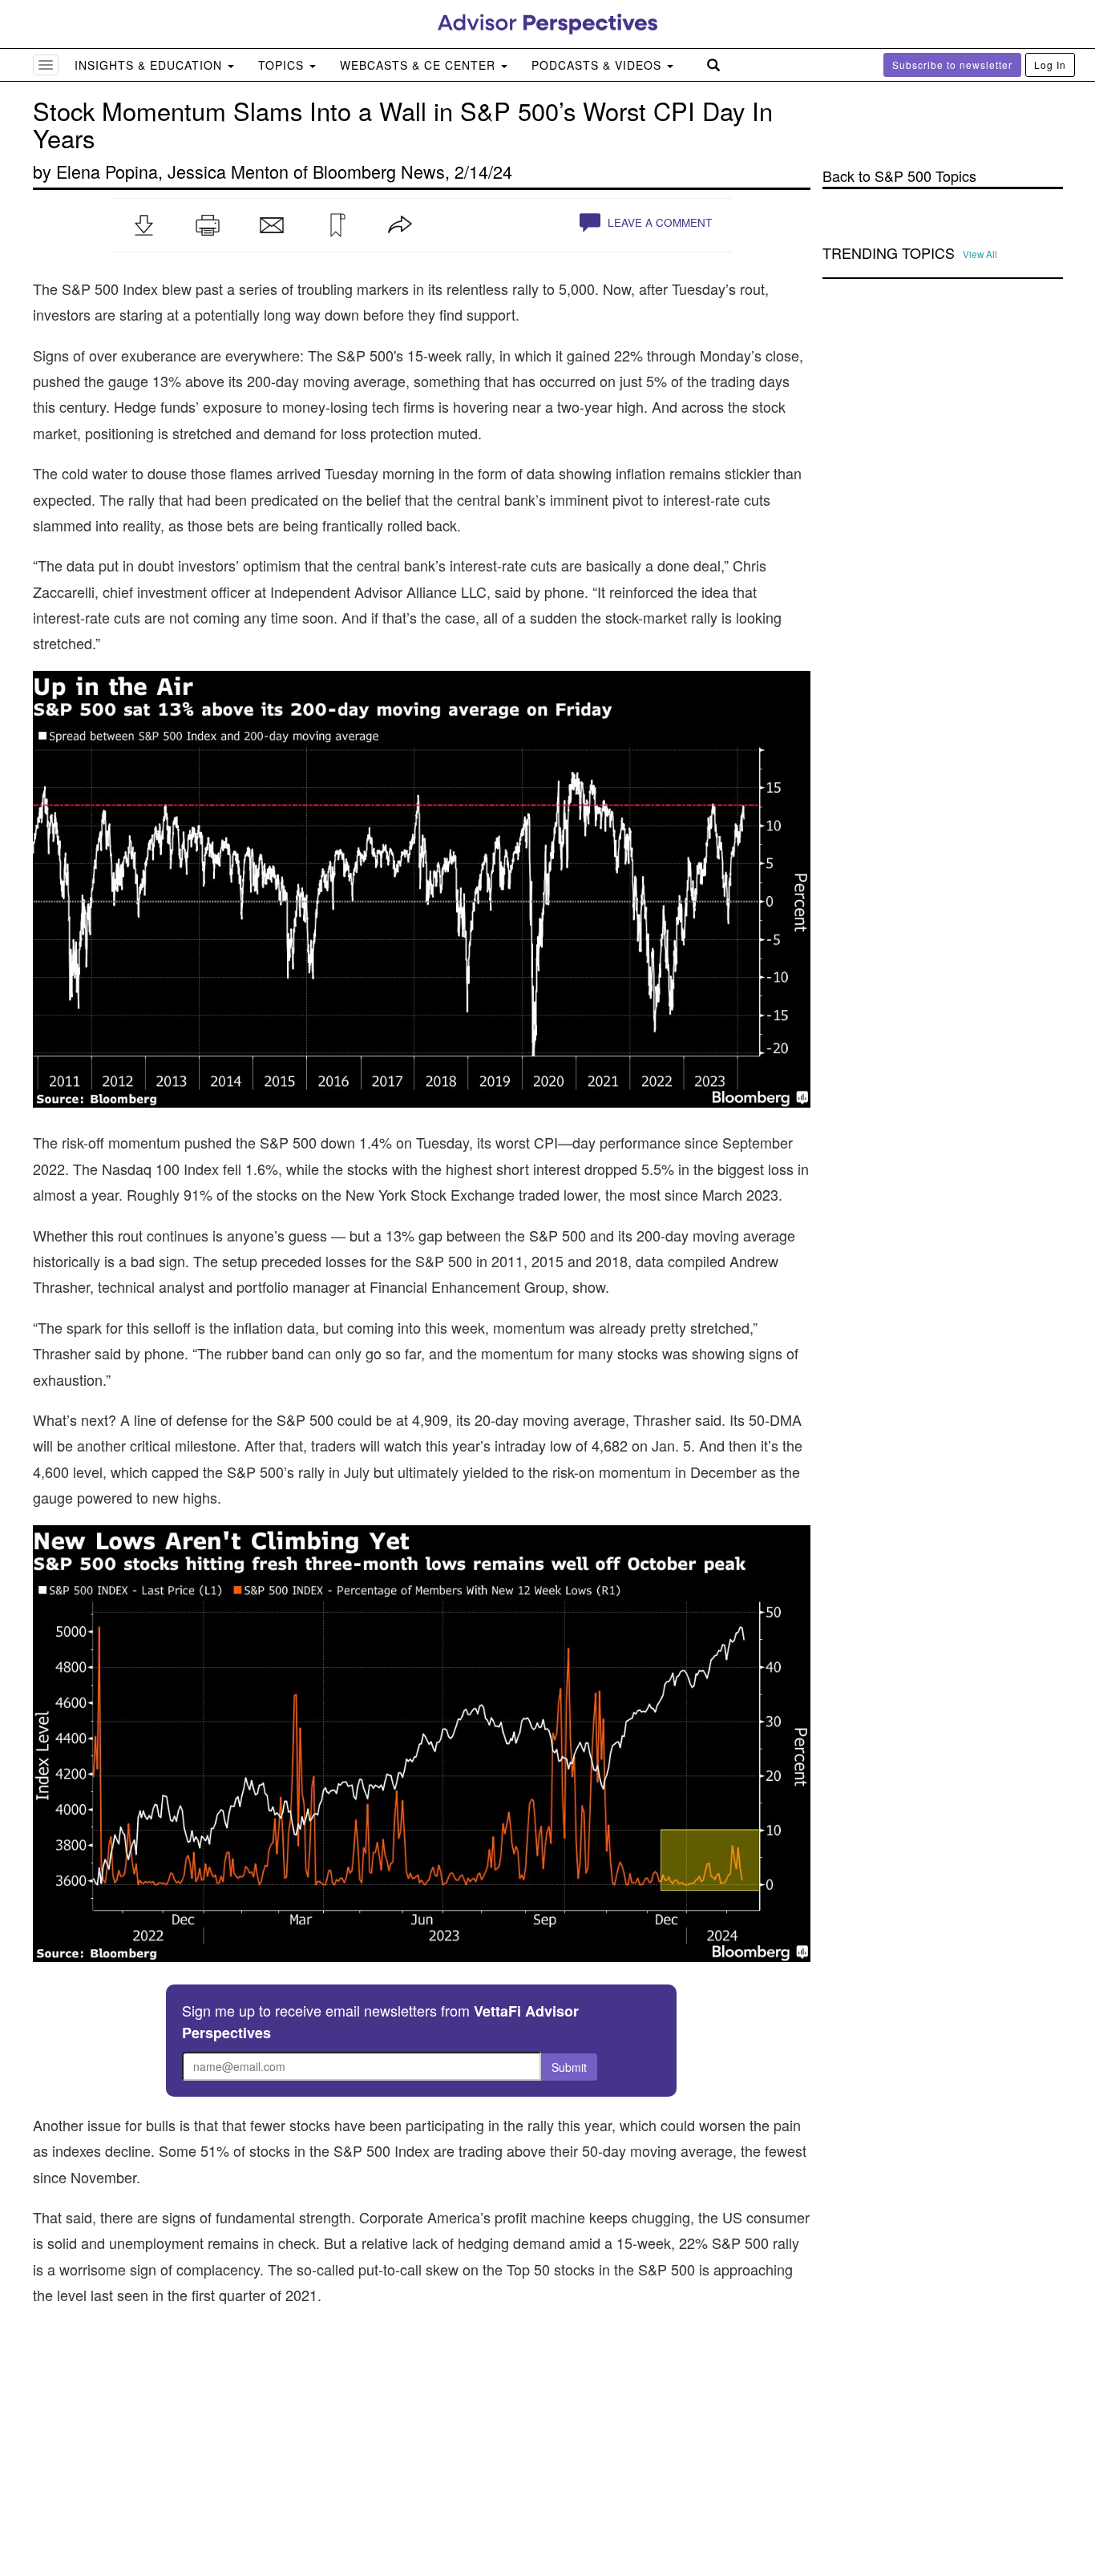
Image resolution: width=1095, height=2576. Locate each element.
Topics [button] (283, 65)
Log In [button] (1050, 65)
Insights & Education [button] (150, 65)
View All (980, 254)
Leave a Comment (658, 222)
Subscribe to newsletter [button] (952, 65)
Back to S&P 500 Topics (899, 176)
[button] (143, 225)
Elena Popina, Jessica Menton (172, 171)
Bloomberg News (379, 171)
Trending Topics (889, 253)
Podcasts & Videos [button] (598, 65)
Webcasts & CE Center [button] (420, 65)
